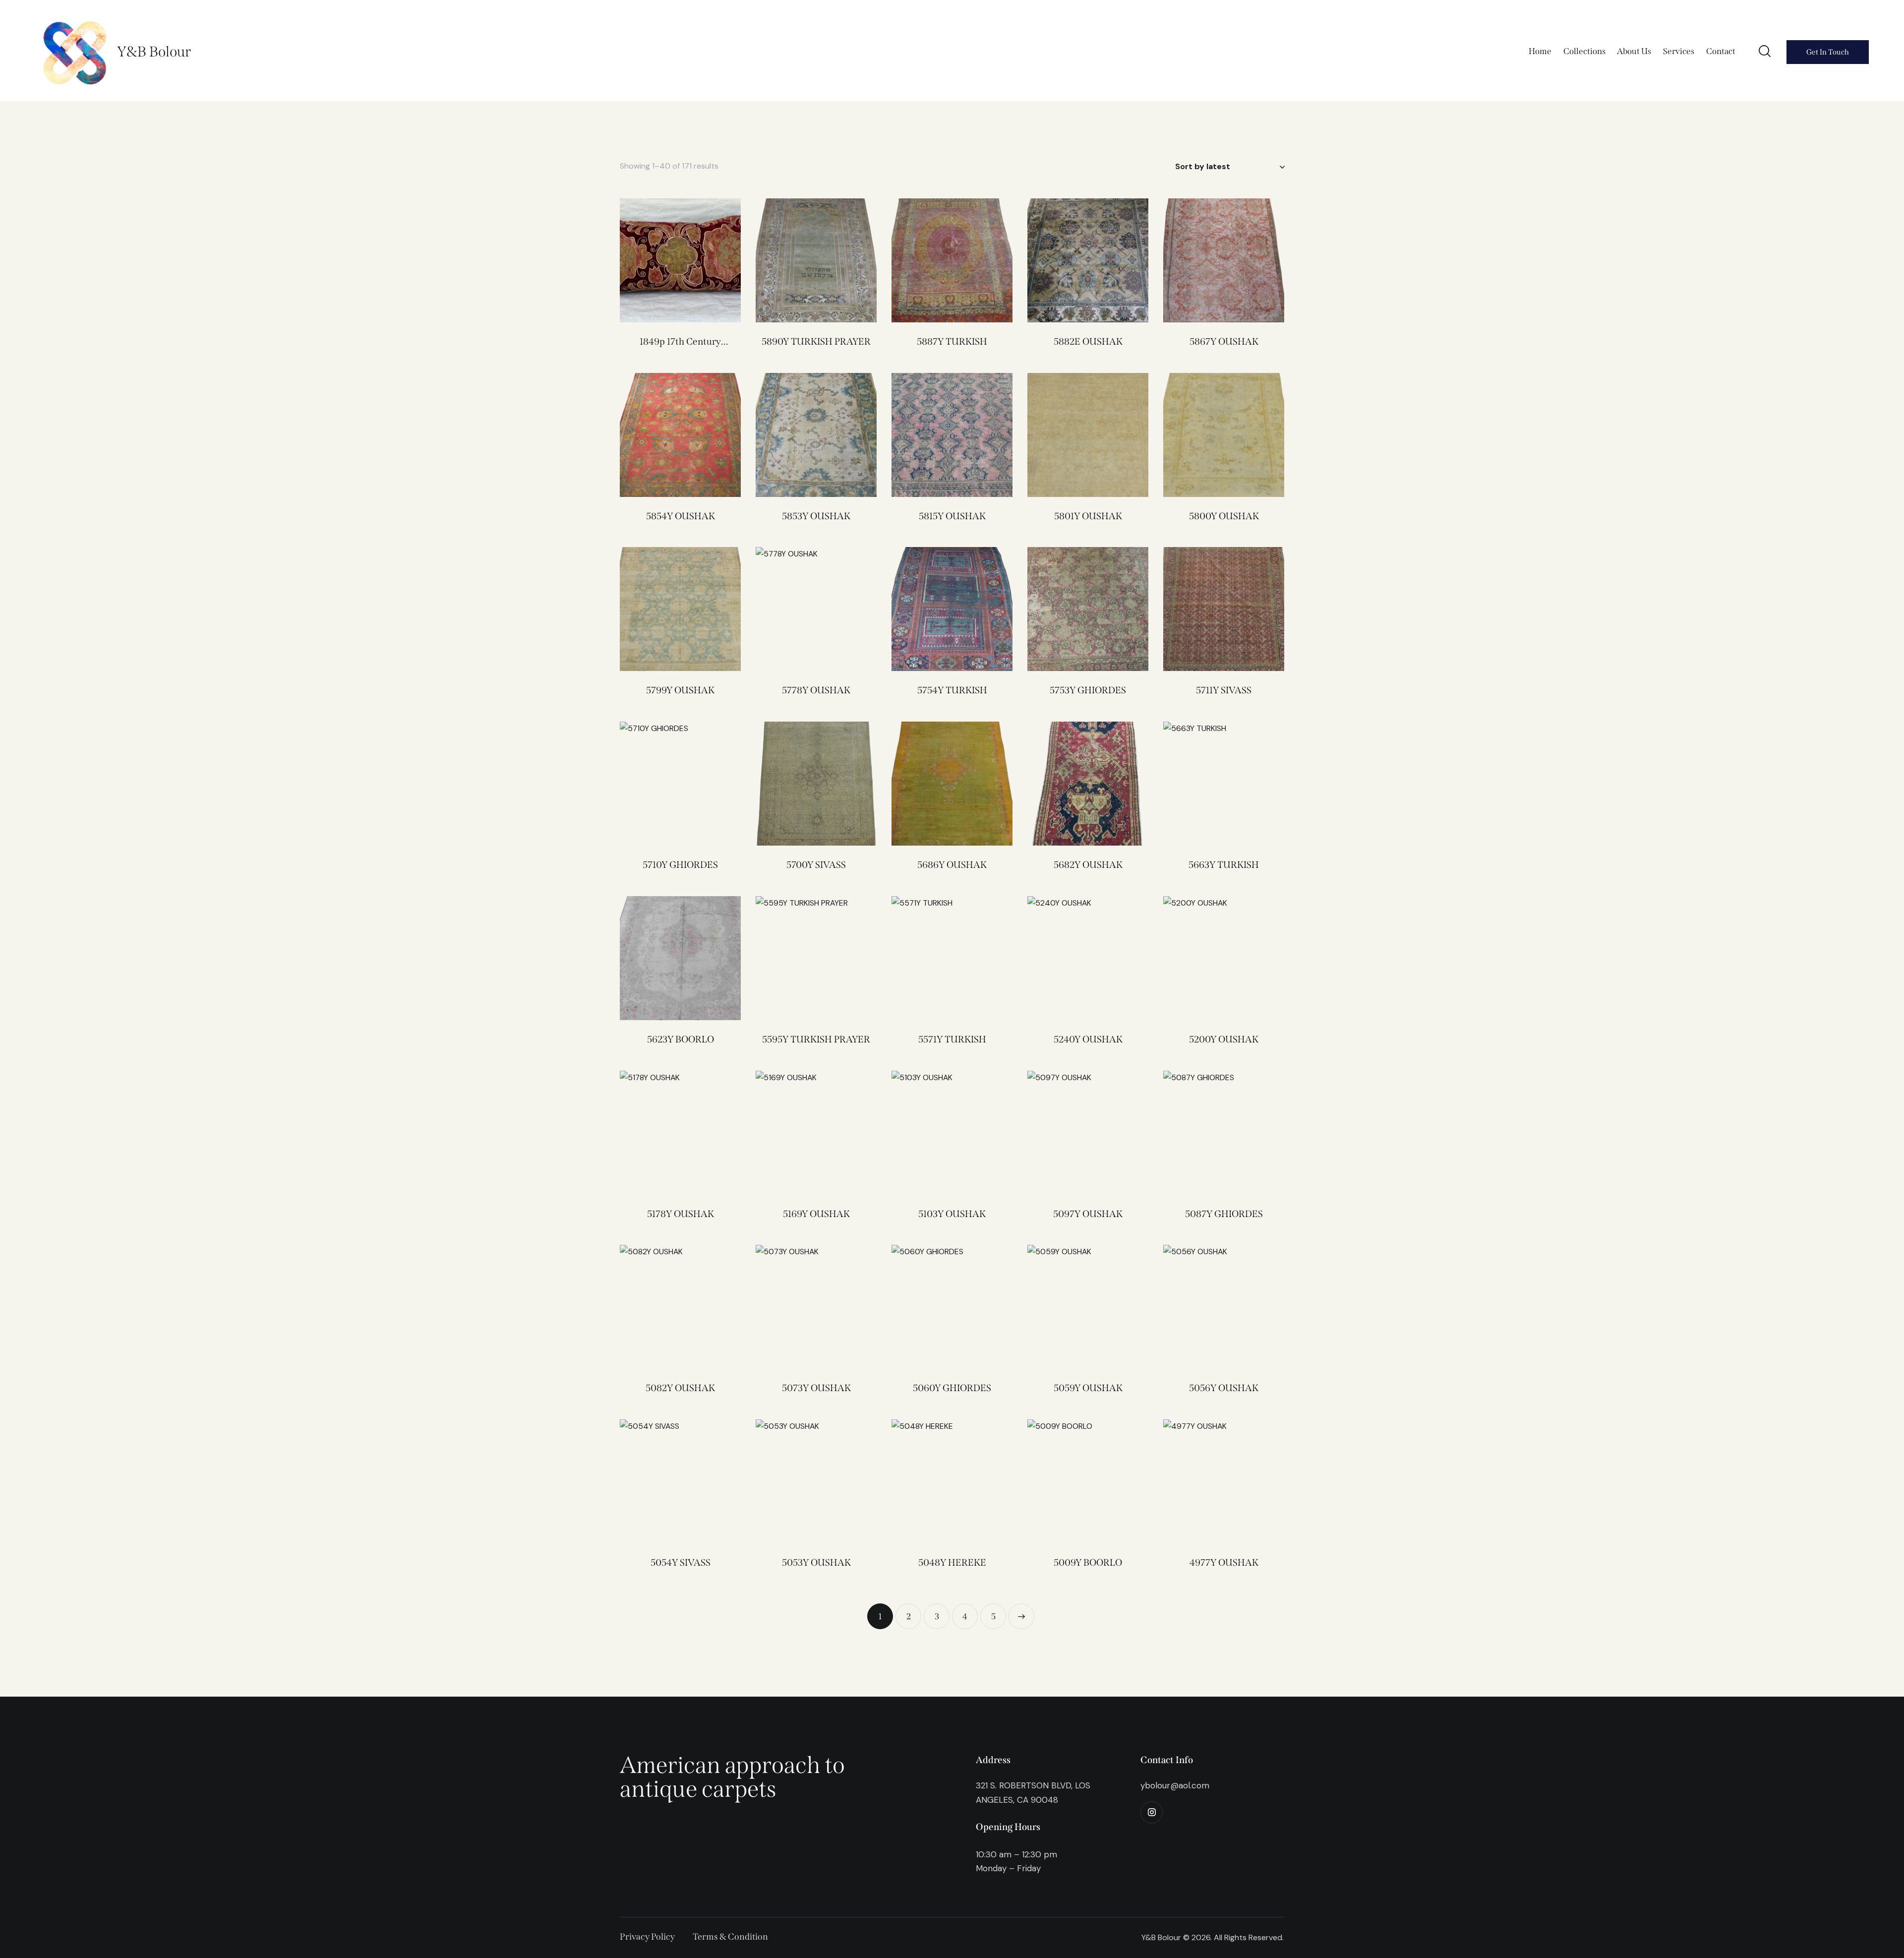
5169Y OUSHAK (816, 1214)
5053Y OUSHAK (816, 1562)
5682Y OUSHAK (1088, 865)
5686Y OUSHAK (952, 865)
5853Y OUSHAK (816, 516)
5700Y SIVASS (816, 865)
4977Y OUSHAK (1224, 1562)
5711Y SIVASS (1224, 690)
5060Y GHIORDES (952, 1388)
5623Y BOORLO (681, 1039)
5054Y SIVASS (681, 1562)
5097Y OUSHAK (1088, 1214)
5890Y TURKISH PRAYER (816, 341)
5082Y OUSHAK (680, 1388)
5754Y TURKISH (952, 690)
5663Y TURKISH (1224, 865)
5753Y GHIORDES (1088, 690)
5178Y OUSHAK (681, 1214)
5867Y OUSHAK (1224, 341)
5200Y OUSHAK (1224, 1039)
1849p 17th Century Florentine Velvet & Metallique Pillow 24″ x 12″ (680, 342)
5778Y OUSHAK (816, 690)
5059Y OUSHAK (1088, 1388)
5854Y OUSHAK (681, 516)
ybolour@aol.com (1175, 1785)
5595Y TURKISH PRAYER (816, 1039)
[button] (803, 609)
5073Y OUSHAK (816, 1388)
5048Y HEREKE (952, 1562)
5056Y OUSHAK (1224, 1388)
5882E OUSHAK (1088, 341)
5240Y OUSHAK (1088, 1039)
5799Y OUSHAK (680, 690)
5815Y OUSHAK (952, 516)
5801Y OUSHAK (1088, 516)
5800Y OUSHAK (1224, 516)
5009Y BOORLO (1088, 1562)
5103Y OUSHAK (952, 1214)
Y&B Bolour (154, 52)
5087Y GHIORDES (1224, 1214)
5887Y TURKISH (952, 341)
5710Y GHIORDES (680, 865)
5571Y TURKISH (952, 1039)
